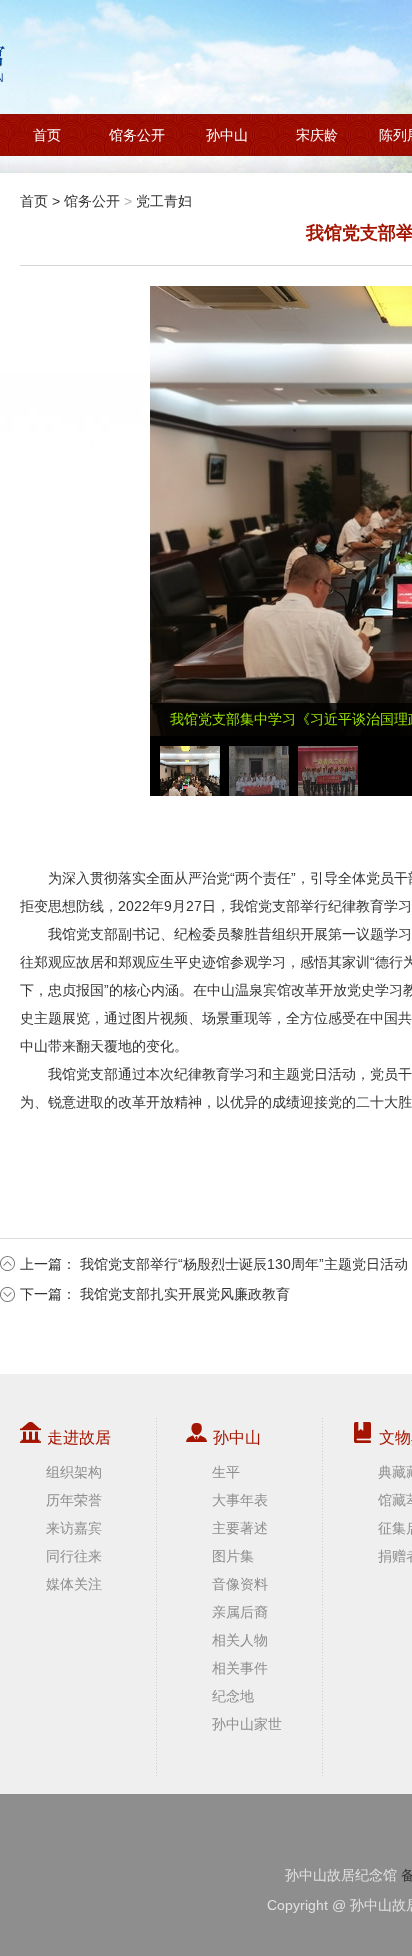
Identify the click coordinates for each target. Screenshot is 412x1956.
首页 (47, 135)
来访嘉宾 (74, 1528)
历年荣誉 (74, 1500)
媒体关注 (74, 1584)
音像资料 (240, 1584)
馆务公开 (137, 135)
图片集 (233, 1556)
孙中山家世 (247, 1724)
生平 (226, 1472)
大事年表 (240, 1500)
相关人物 (240, 1640)
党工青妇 (164, 201)
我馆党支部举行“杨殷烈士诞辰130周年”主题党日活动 (244, 1264)
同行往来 (74, 1556)
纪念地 (233, 1696)
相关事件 (240, 1668)
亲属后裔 (240, 1612)
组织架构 (74, 1472)
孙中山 (227, 135)
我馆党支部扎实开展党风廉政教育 (185, 1294)
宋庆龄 (317, 135)
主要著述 (240, 1528)
